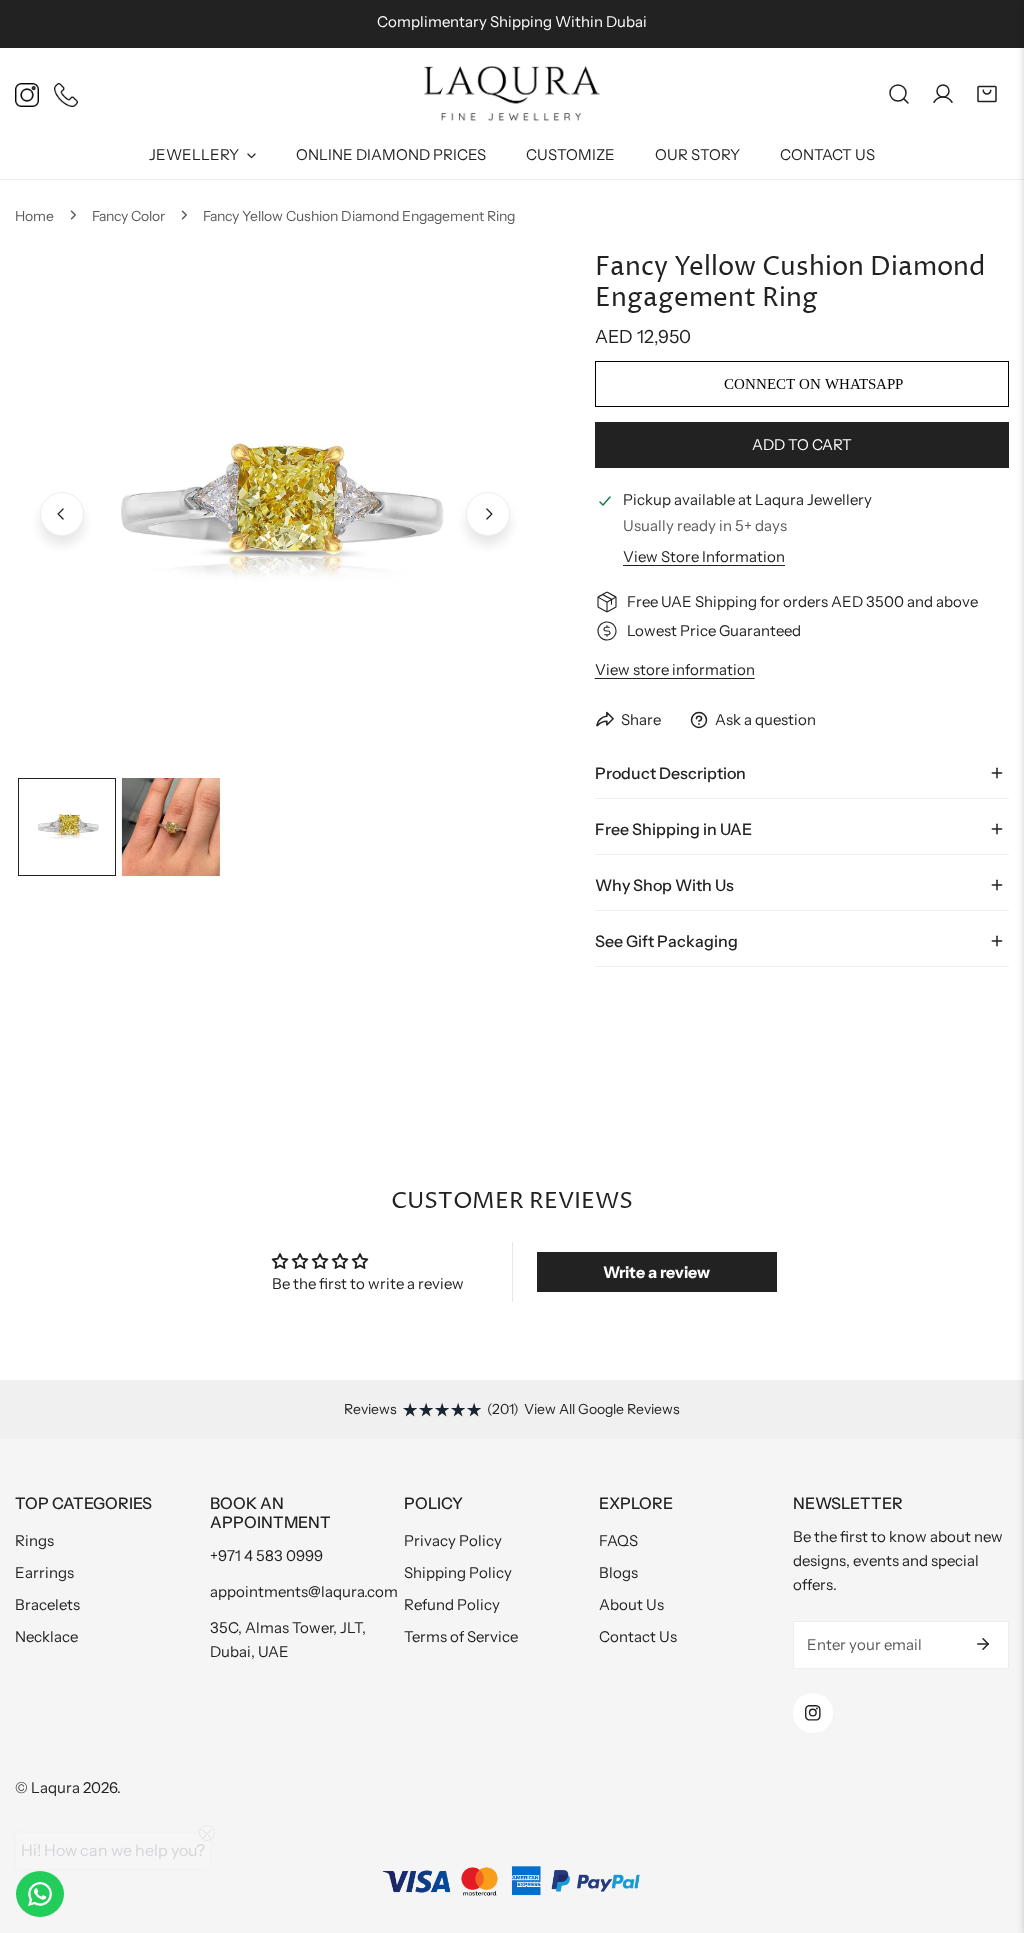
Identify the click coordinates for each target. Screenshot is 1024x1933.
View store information (704, 556)
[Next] (488, 514)
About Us (631, 1604)
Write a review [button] (656, 1272)
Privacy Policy (453, 1540)
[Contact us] (40, 1894)
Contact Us (638, 1636)
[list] (275, 512)
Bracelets (47, 1604)
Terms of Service (461, 1636)
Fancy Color (128, 216)
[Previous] (62, 514)
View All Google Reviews (602, 1409)
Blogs (618, 1572)
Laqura (55, 1787)
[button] (987, 94)
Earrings (44, 1572)
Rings (34, 1540)
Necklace (46, 1636)
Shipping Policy (458, 1572)
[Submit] (983, 1644)
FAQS (618, 1540)
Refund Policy (452, 1604)
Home (34, 216)
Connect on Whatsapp (811, 384)
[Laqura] (512, 94)
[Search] (899, 94)
